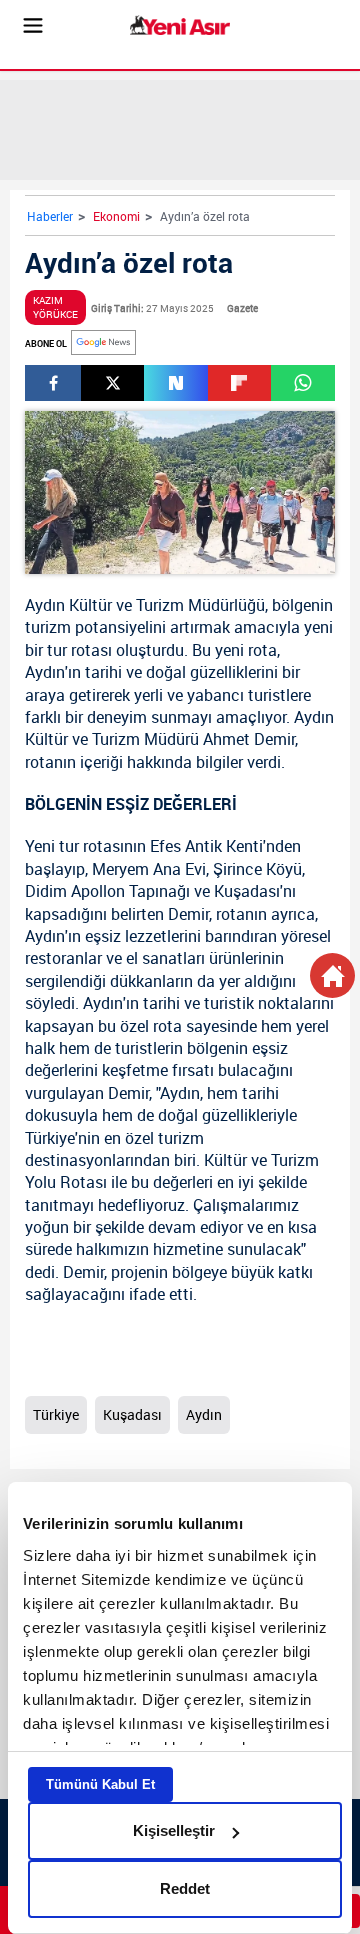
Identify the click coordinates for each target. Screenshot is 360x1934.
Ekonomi (116, 216)
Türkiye (50, 1138)
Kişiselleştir (174, 1830)
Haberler (50, 216)
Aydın (45, 605)
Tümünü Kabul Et (100, 1784)
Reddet (185, 1888)
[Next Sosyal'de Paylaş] (175, 383)
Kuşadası (247, 891)
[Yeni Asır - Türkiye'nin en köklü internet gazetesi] (180, 25)
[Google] (103, 342)
